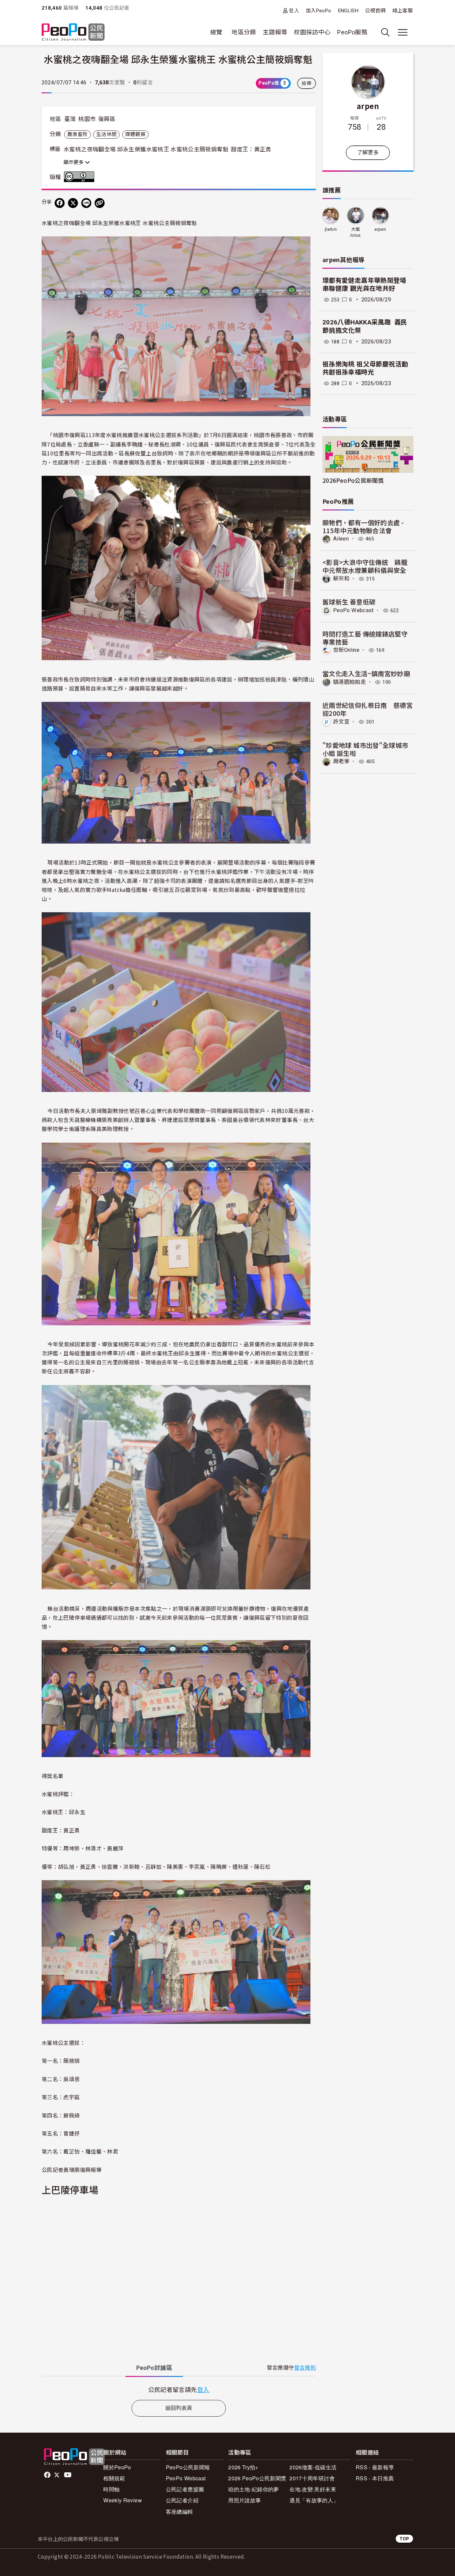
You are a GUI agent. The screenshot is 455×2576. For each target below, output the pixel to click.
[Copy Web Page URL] (100, 203)
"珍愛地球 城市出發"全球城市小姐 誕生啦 (365, 749)
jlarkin (331, 229)
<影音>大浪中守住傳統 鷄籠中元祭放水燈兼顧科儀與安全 (365, 566)
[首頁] (73, 33)
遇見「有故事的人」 (314, 2500)
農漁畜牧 (77, 134)
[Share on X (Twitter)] (73, 203)
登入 (294, 11)
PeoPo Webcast (353, 610)
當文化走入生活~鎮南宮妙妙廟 (366, 673)
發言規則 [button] (305, 2368)
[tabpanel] (179, 2389)
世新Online (346, 650)
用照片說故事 (244, 2500)
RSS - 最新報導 (375, 2467)
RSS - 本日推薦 (375, 2478)
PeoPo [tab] (154, 2368)
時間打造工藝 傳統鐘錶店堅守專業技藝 (365, 638)
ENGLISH (348, 11)
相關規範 (114, 2478)
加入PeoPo (319, 11)
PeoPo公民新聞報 (188, 2467)
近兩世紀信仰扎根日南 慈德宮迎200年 (368, 709)
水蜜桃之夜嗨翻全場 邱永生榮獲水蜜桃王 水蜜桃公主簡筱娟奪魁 (146, 149)
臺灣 (70, 119)
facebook (48, 2475)
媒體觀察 (135, 134)
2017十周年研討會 (312, 2478)
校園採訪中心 (312, 32)
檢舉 (307, 83)
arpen (368, 106)
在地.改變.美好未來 (313, 2489)
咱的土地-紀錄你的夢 (254, 2489)
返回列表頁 (179, 2408)
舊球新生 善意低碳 (349, 602)
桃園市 (87, 119)
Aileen (341, 539)
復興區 (107, 119)
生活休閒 (106, 134)
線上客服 (403, 11)
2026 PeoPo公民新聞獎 (257, 2478)
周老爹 (341, 761)
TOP (404, 2538)
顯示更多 (74, 162)
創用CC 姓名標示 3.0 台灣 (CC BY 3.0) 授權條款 (81, 177)
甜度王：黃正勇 (251, 149)
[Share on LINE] (86, 203)
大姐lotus (356, 232)
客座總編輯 (180, 2511)
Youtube (68, 2475)
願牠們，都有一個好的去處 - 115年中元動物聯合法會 (363, 526)
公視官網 (375, 11)
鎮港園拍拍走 (349, 682)
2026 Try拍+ (243, 2467)
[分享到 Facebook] (60, 203)
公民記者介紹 (182, 2500)
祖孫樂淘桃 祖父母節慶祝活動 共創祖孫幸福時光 (365, 368)
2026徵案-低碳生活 (313, 2467)
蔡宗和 (341, 579)
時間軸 (111, 2489)
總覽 (216, 32)
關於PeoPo (117, 2467)
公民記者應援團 (185, 2489)
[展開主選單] (403, 32)
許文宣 (341, 722)
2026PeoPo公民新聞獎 (353, 480)
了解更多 (368, 153)
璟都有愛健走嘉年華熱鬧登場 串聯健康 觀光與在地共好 (368, 285)
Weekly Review (123, 2500)
